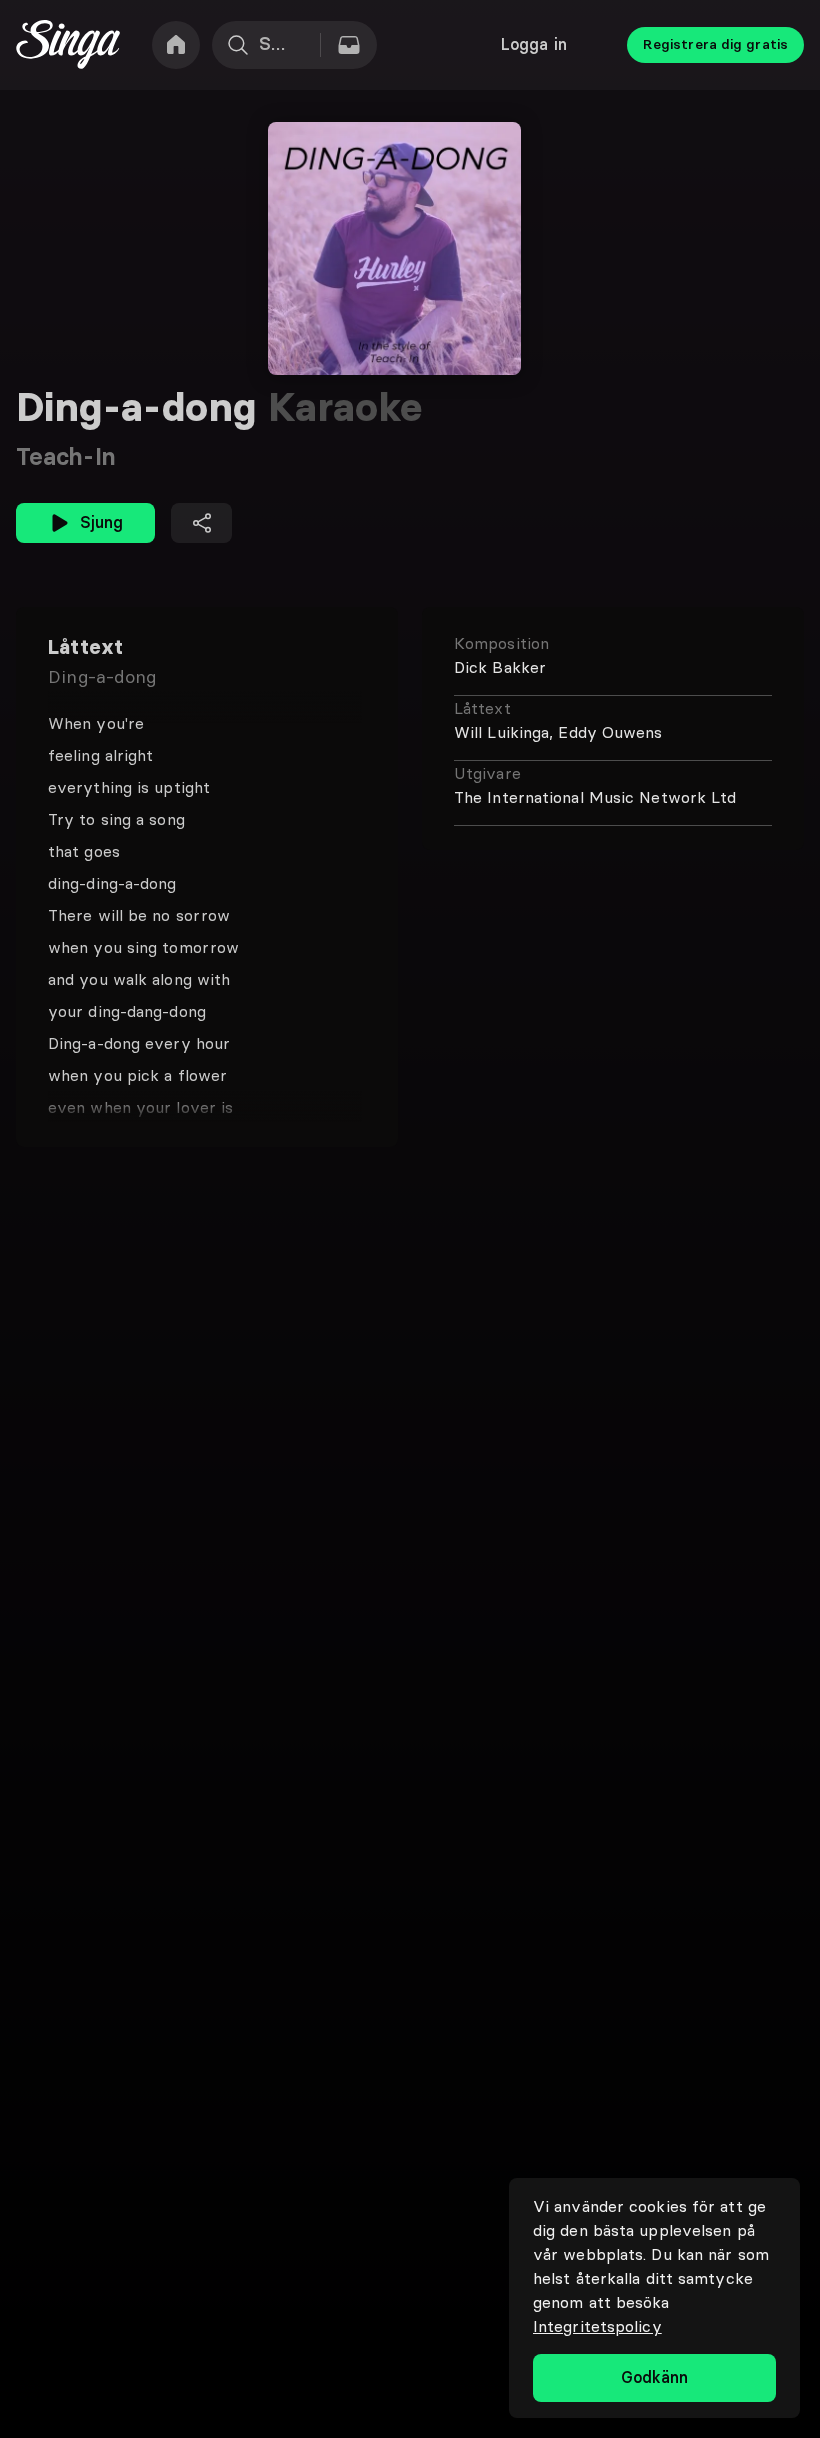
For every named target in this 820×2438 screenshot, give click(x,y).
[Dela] (201, 523)
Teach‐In (66, 456)
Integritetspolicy (597, 2326)
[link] (176, 45)
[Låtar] (349, 45)
